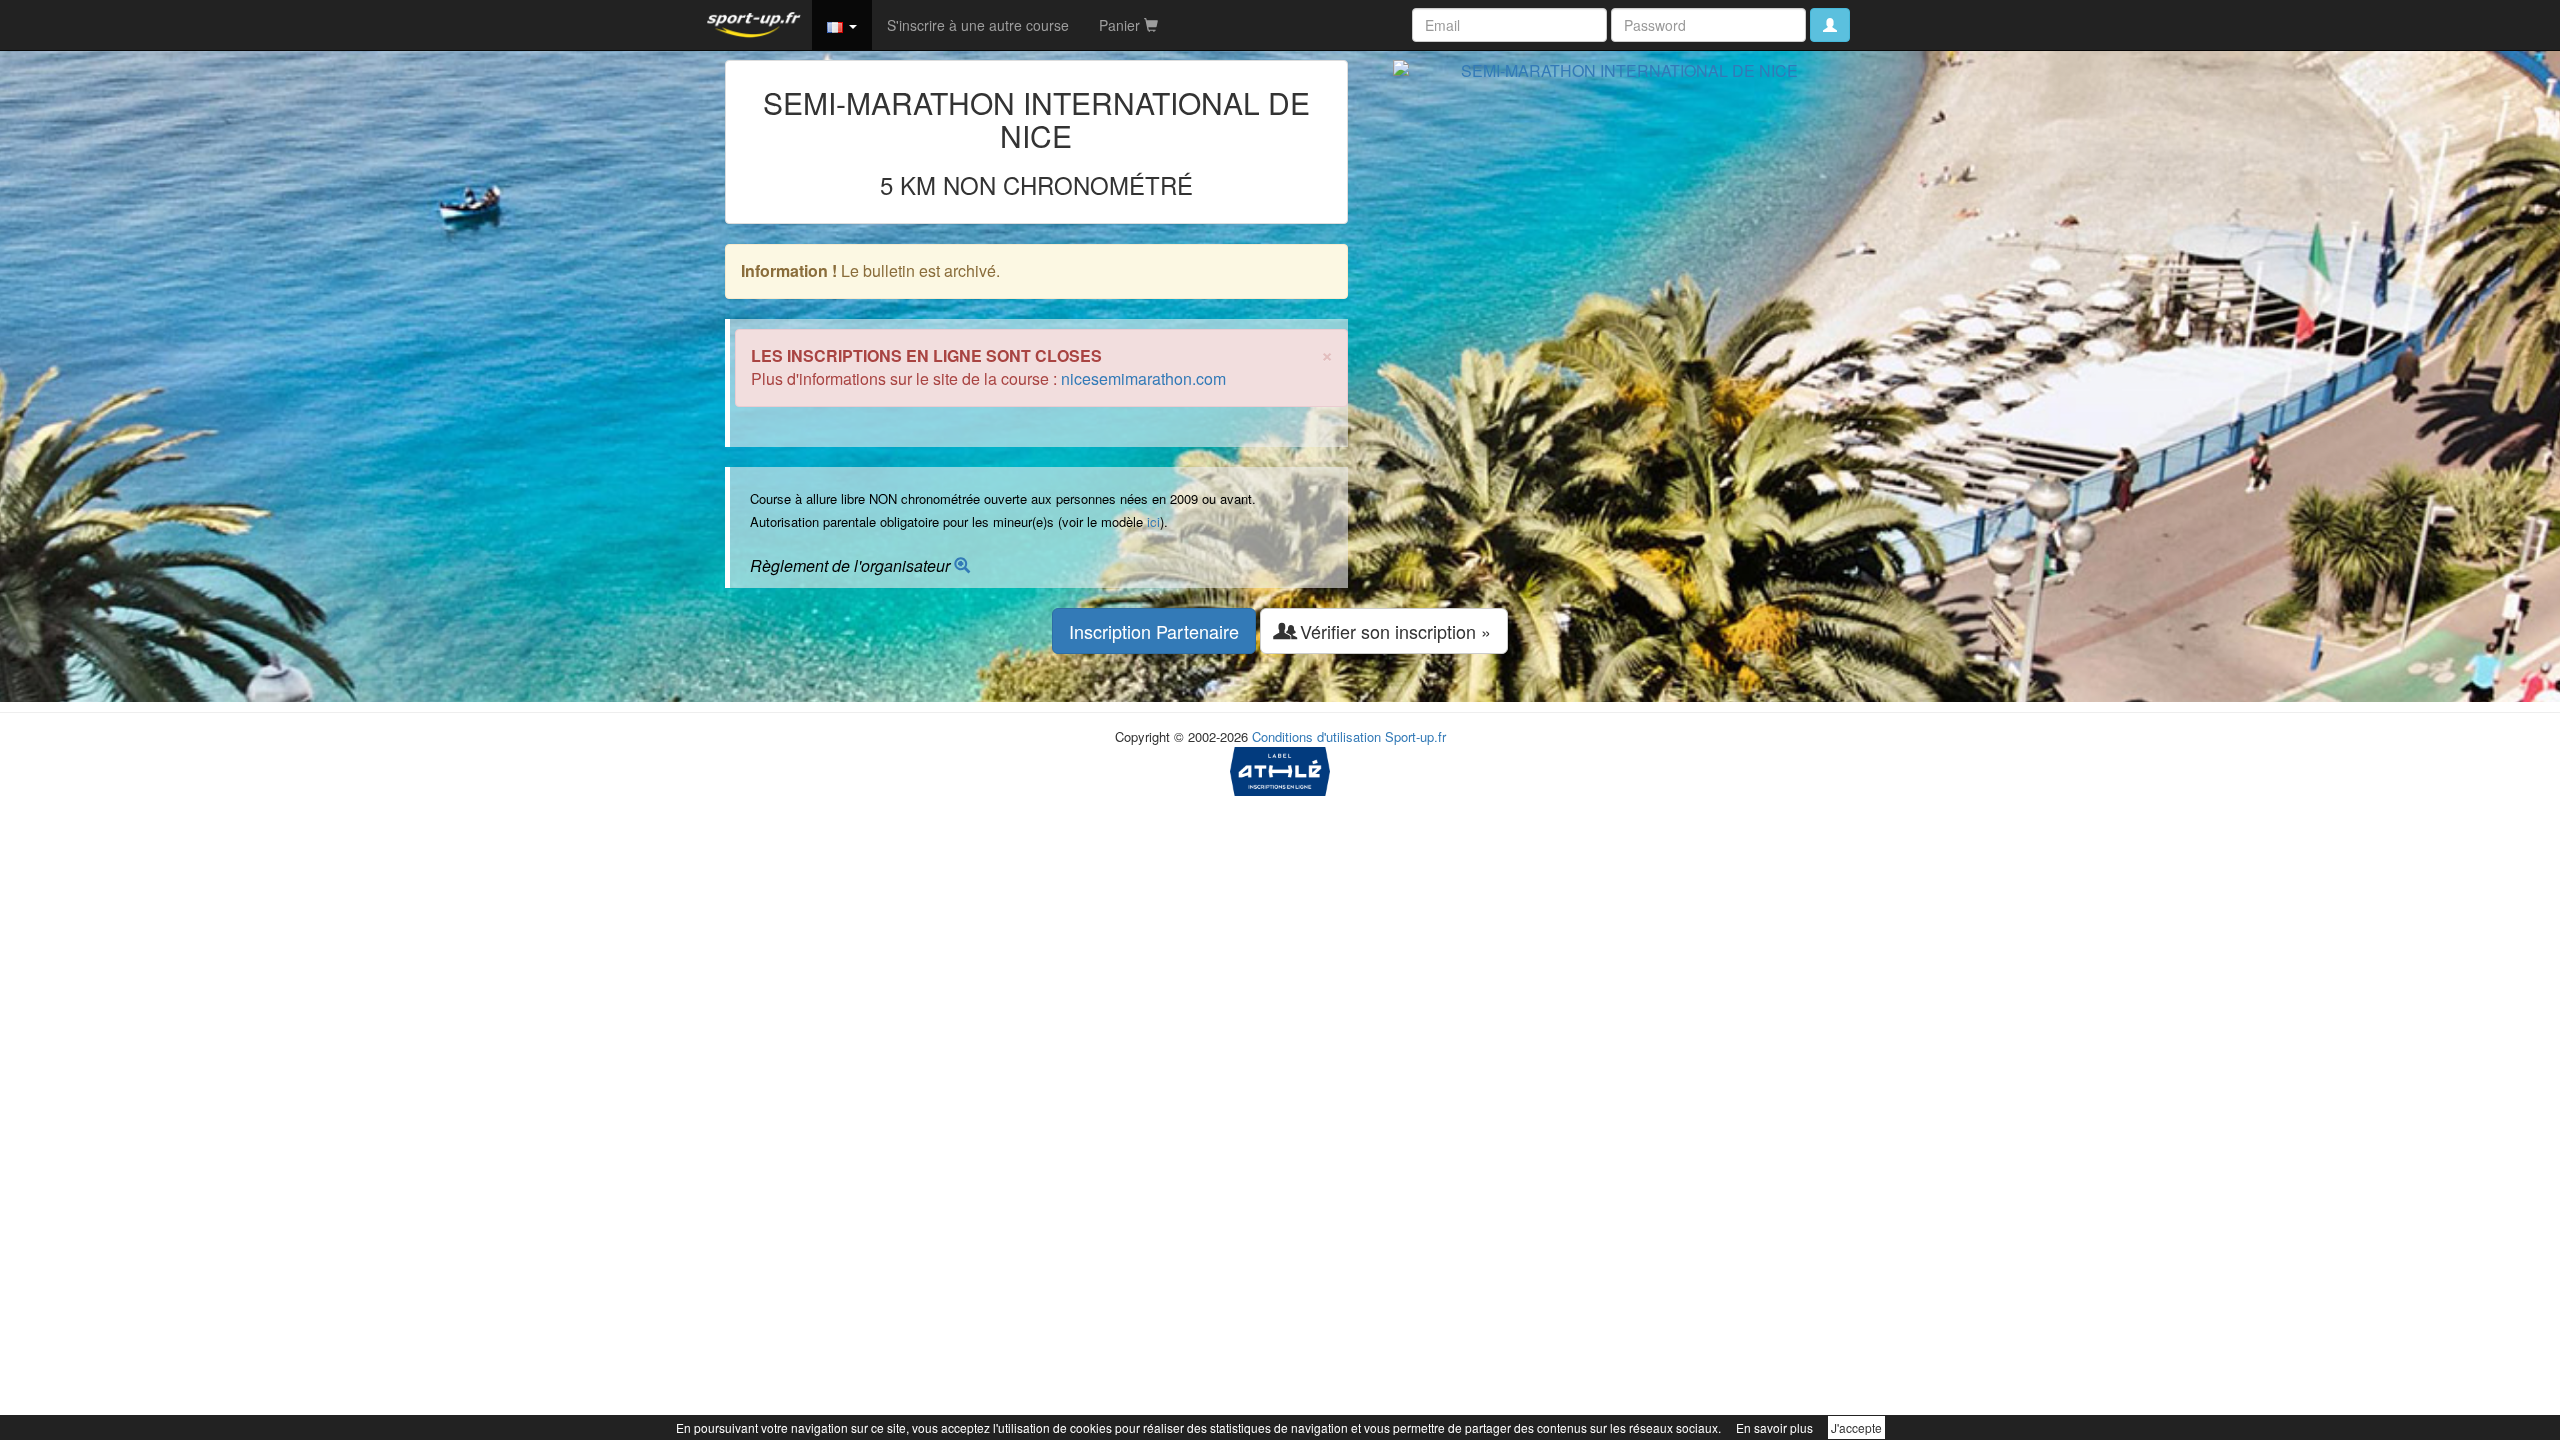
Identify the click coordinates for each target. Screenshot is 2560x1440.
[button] (842, 25)
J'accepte (1856, 1427)
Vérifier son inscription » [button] (1393, 631)
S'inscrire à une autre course (978, 25)
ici (1153, 521)
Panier (1121, 25)
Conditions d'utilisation (1316, 736)
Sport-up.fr (1415, 736)
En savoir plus (1774, 1427)
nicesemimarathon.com (1143, 378)
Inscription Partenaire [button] (1154, 631)
